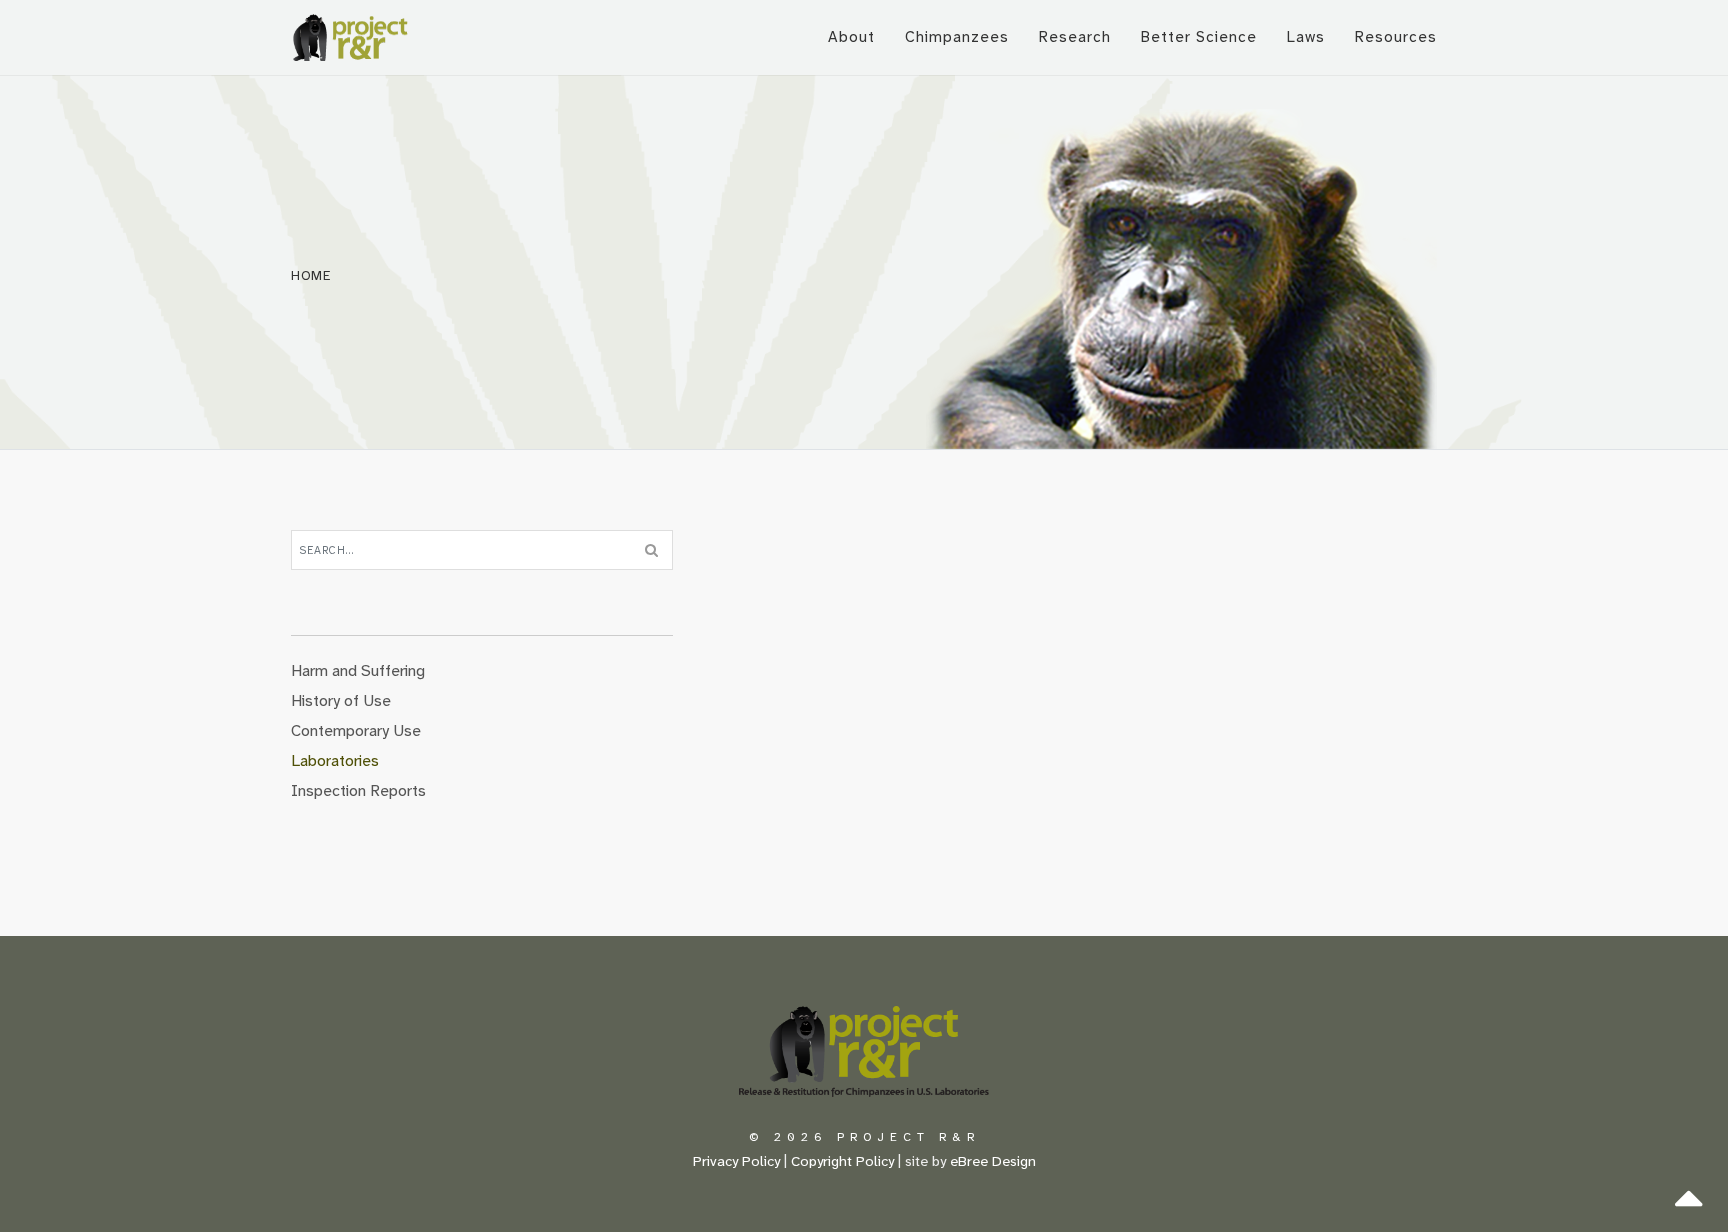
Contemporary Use (356, 730)
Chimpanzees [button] (957, 37)
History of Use (341, 700)
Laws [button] (1306, 37)
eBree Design (993, 1161)
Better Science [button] (1199, 37)
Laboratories (335, 760)
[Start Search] (651, 550)
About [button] (851, 37)
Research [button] (1075, 37)
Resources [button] (1396, 37)
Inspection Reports (358, 790)
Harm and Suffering (358, 670)
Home (311, 275)
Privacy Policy (736, 1161)
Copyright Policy (842, 1161)
